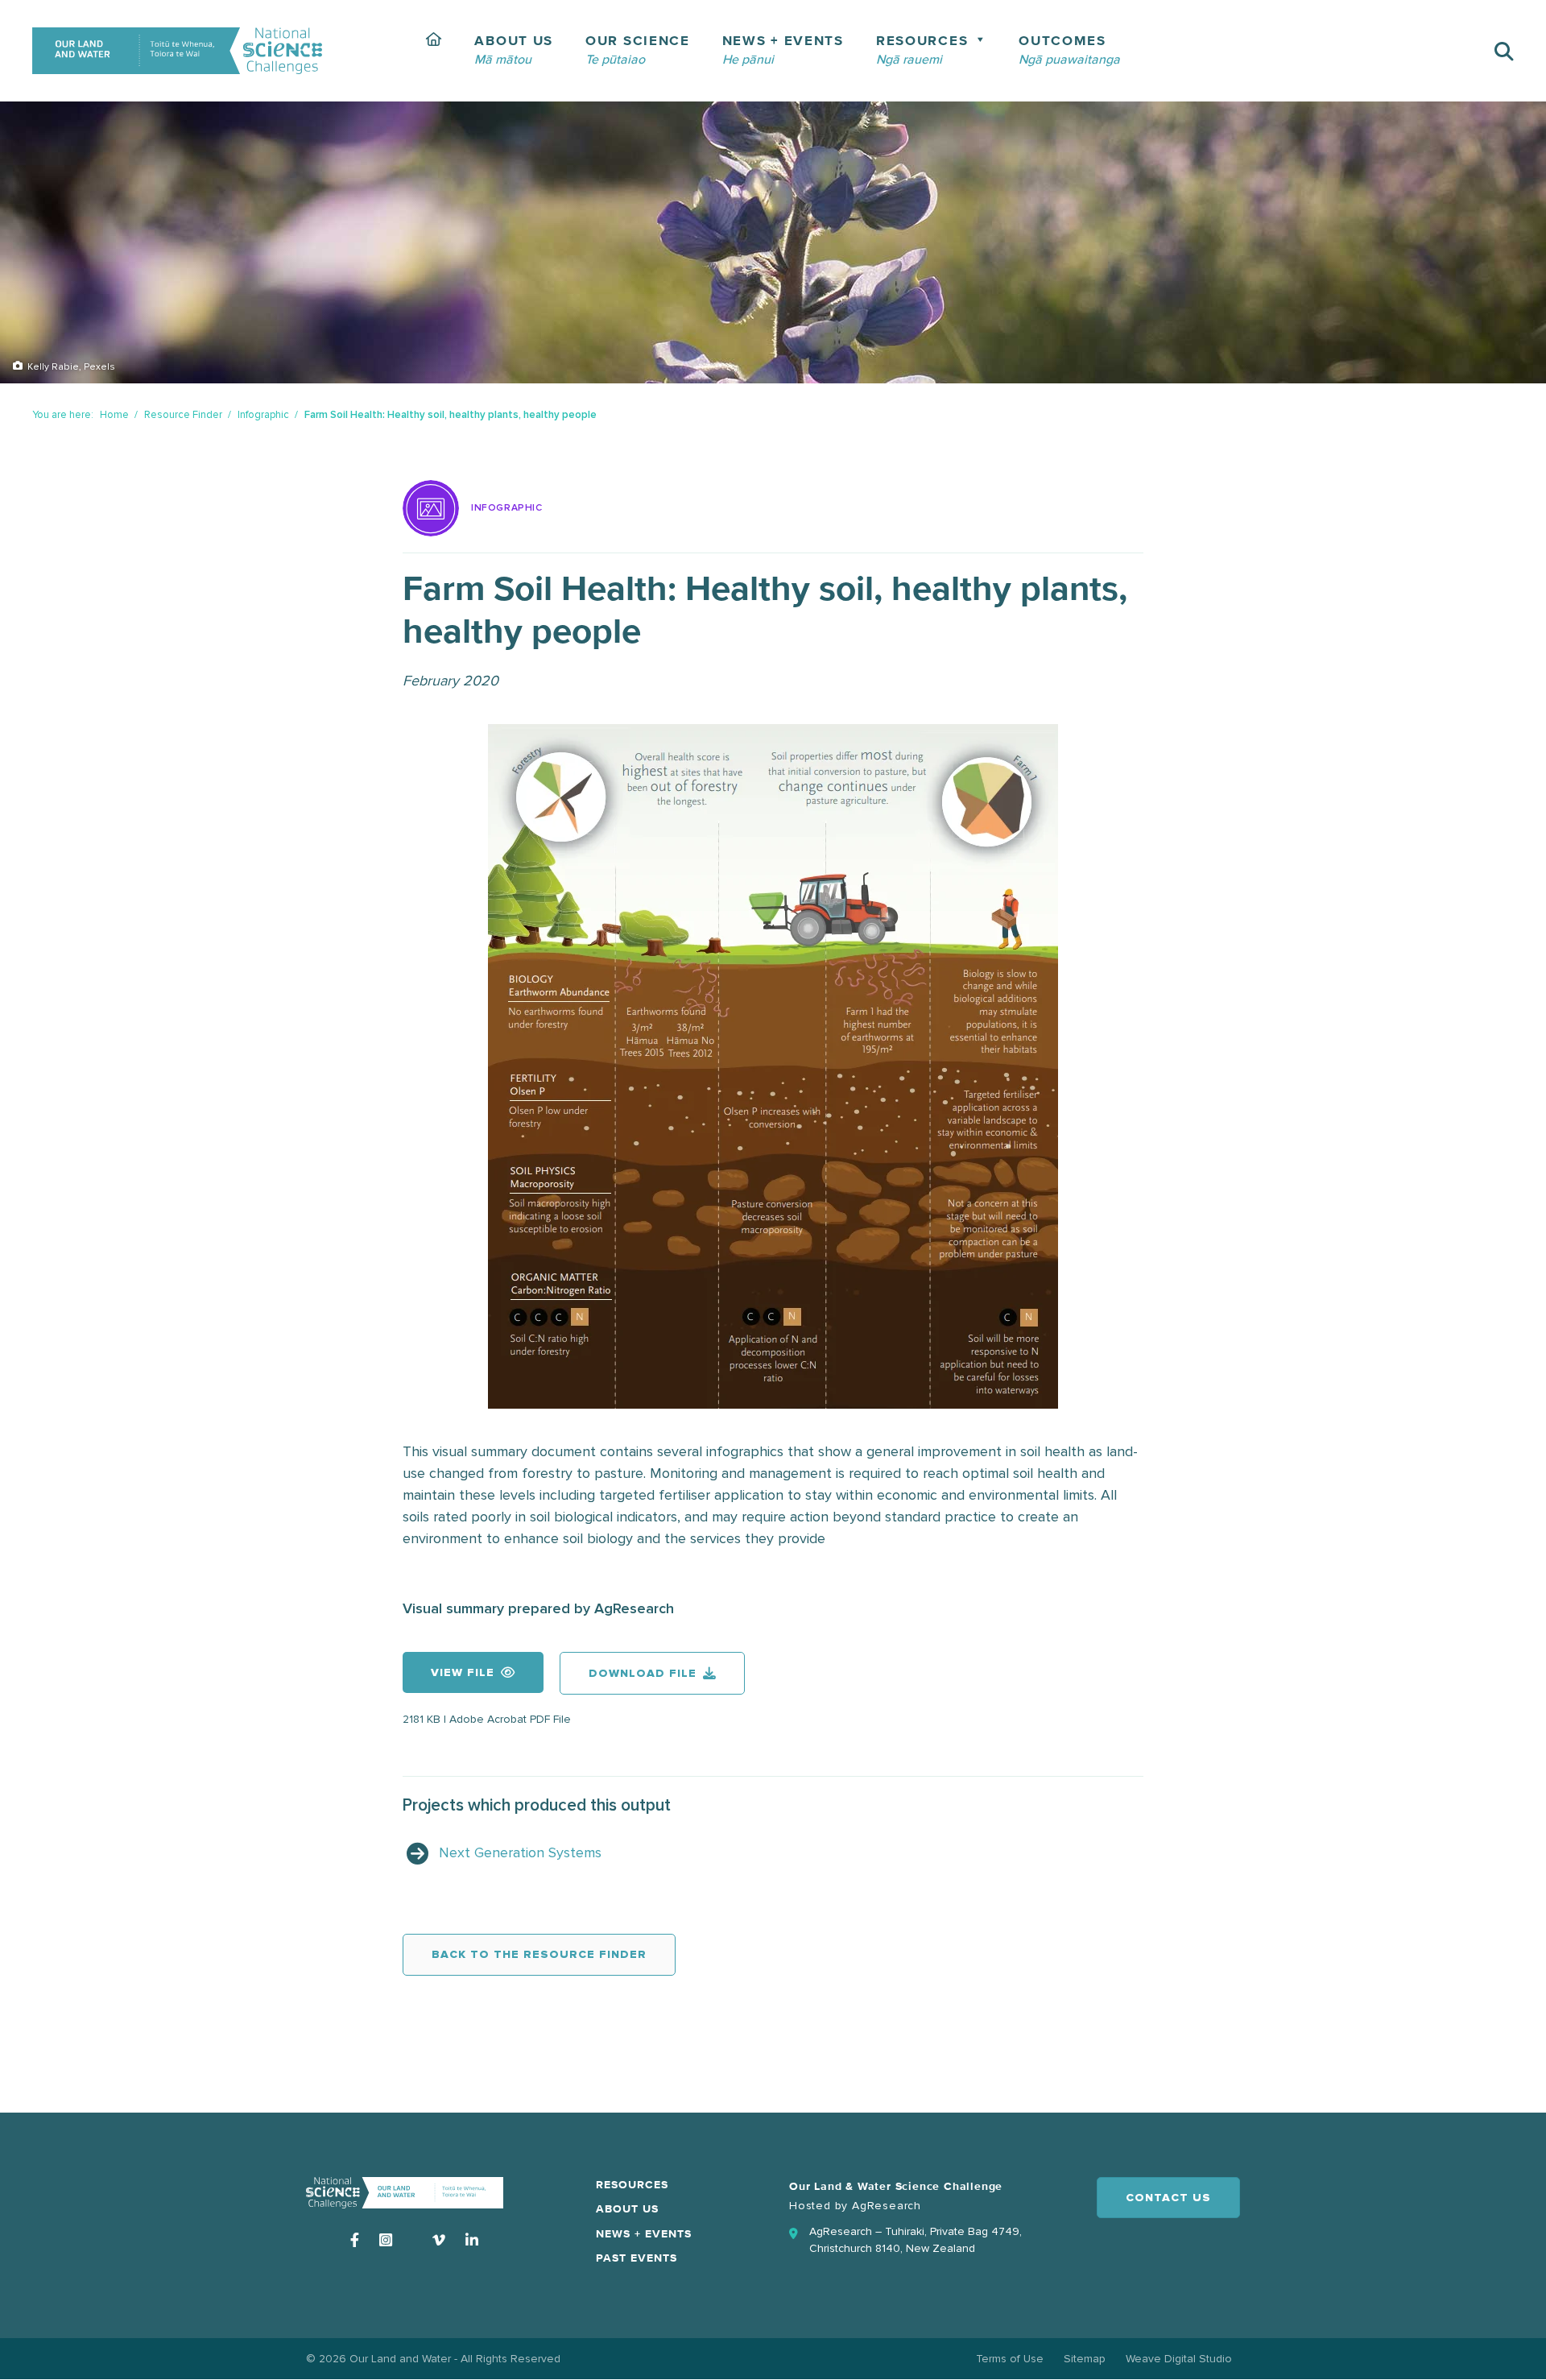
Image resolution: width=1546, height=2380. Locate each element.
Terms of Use (1010, 2359)
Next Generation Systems (520, 1852)
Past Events (637, 2258)
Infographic (263, 415)
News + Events (644, 2234)
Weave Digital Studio (1179, 2359)
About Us (627, 2209)
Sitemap (1085, 2359)
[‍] (434, 51)
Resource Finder (183, 415)
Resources (632, 2185)
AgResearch (887, 2206)
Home (114, 415)
